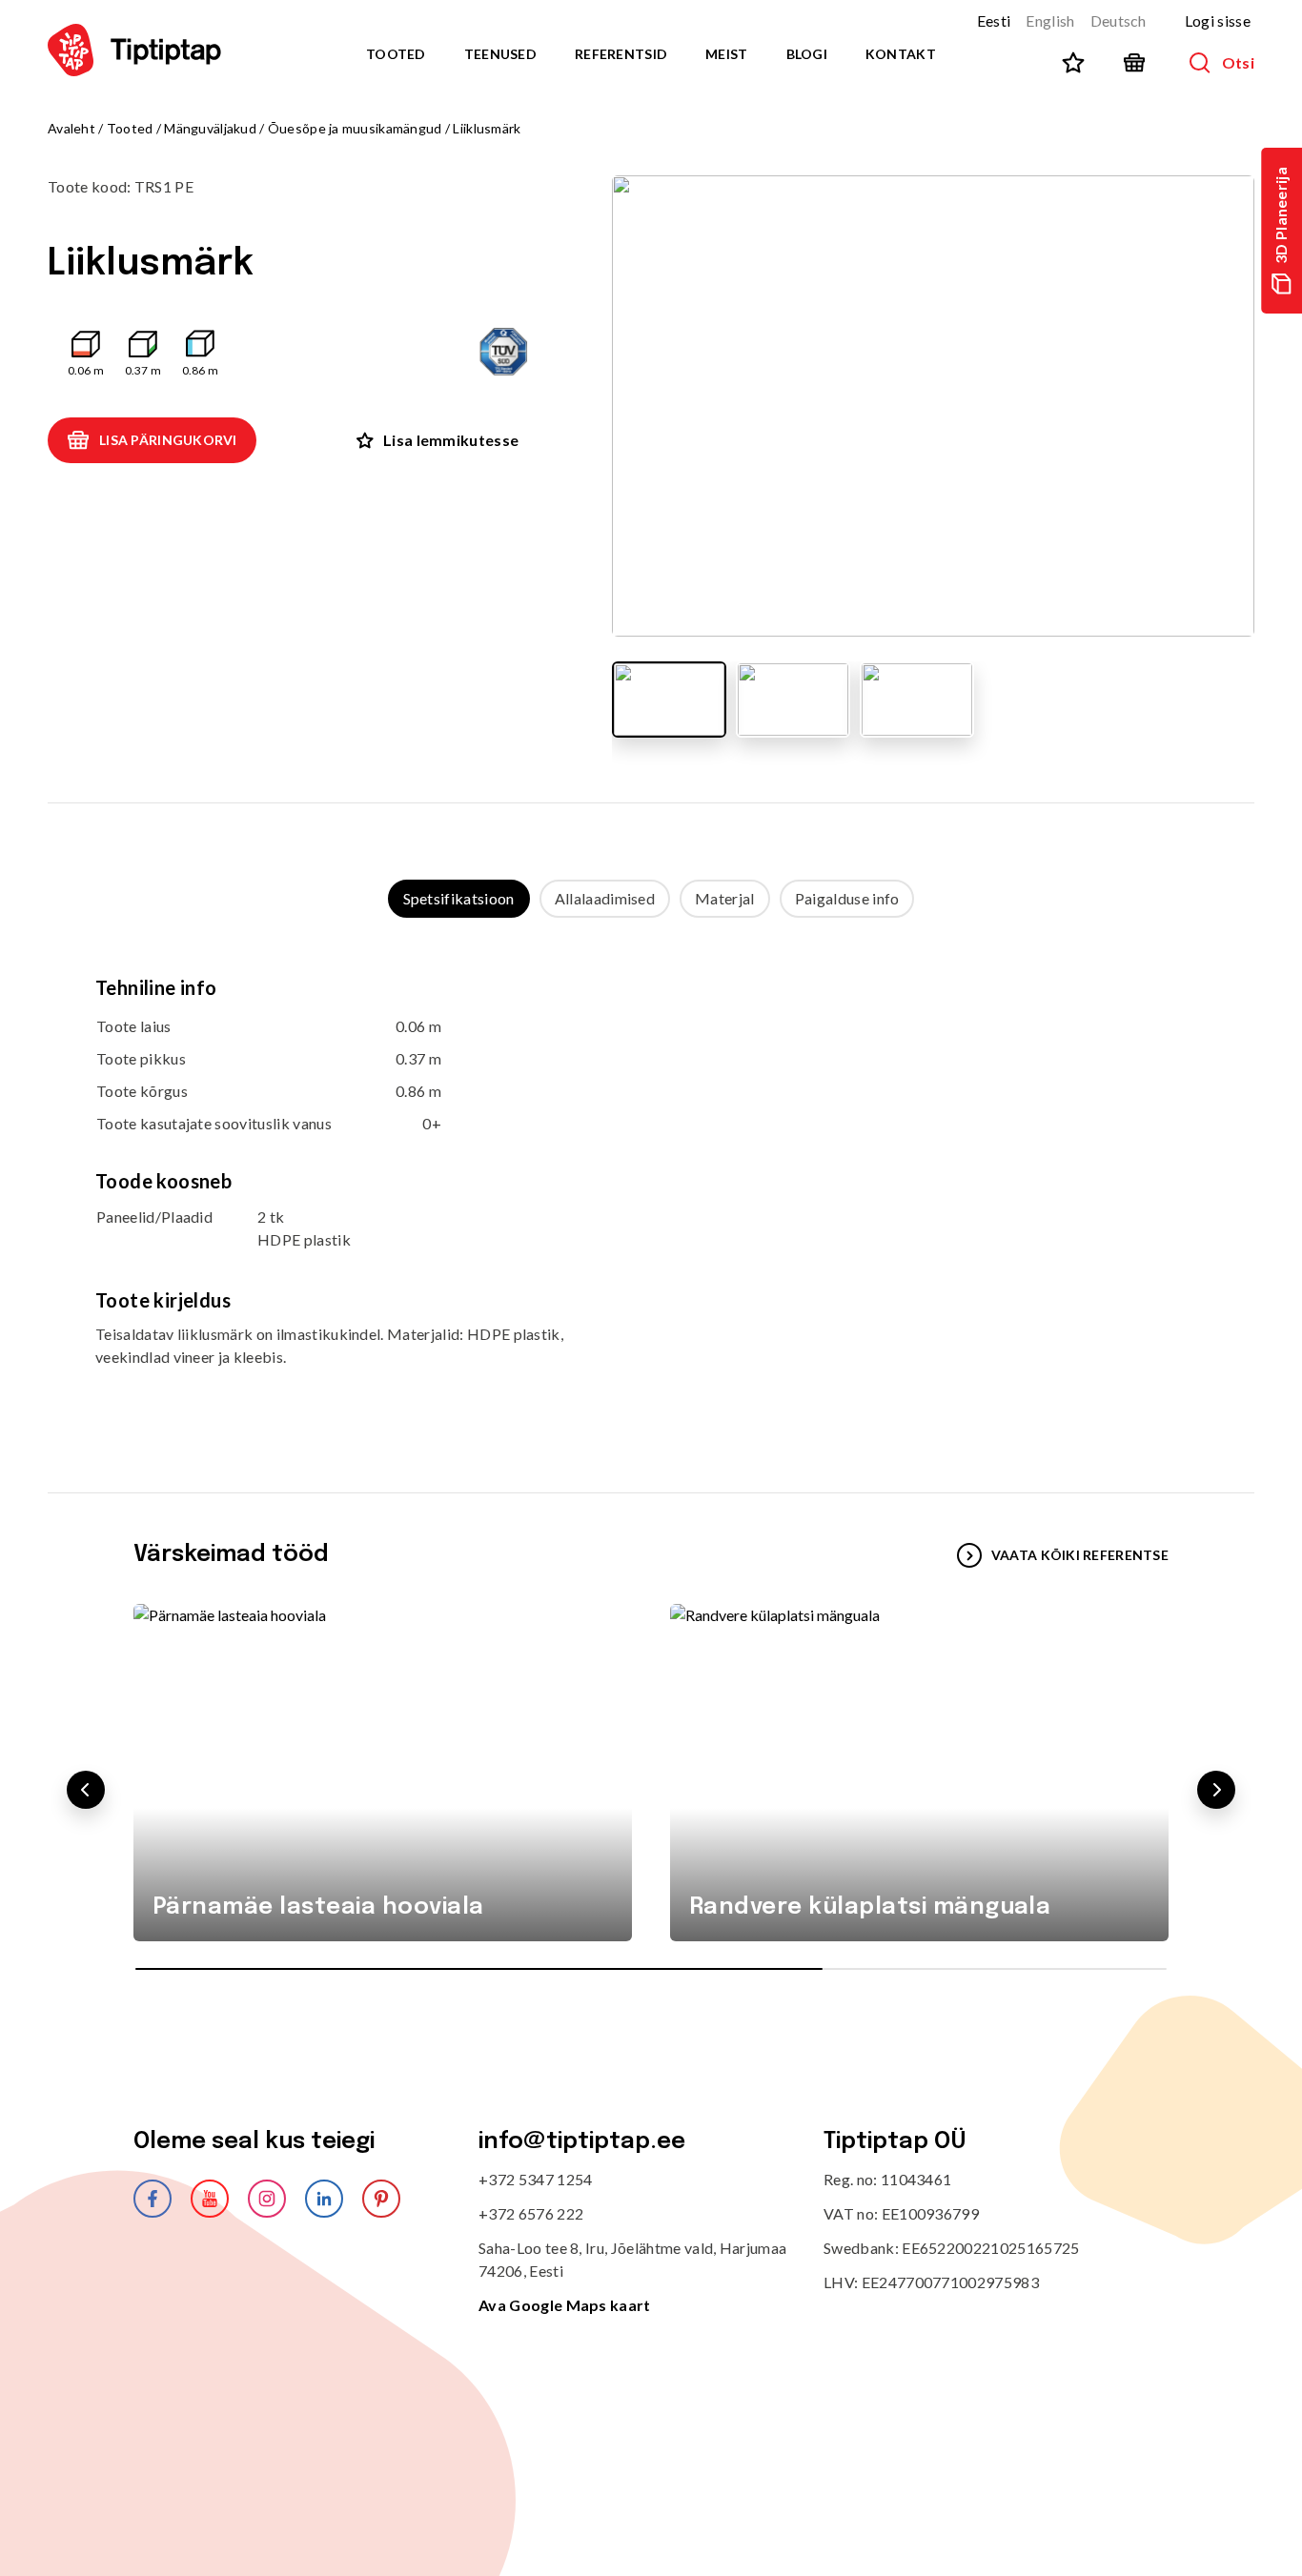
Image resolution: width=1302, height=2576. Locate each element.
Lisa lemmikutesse (451, 440)
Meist (726, 54)
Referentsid (621, 54)
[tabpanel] (651, 1187)
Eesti (994, 20)
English (1050, 20)
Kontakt (901, 54)
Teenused (500, 54)
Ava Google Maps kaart (565, 2305)
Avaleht (71, 128)
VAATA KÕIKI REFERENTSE (1080, 1555)
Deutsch (1119, 20)
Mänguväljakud (210, 128)
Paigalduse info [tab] (847, 898)
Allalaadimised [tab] (605, 898)
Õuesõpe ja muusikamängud (355, 128)
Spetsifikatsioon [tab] (459, 898)
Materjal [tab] (725, 898)
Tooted (396, 54)
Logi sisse (1218, 20)
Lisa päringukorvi (168, 440)
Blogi (807, 54)
